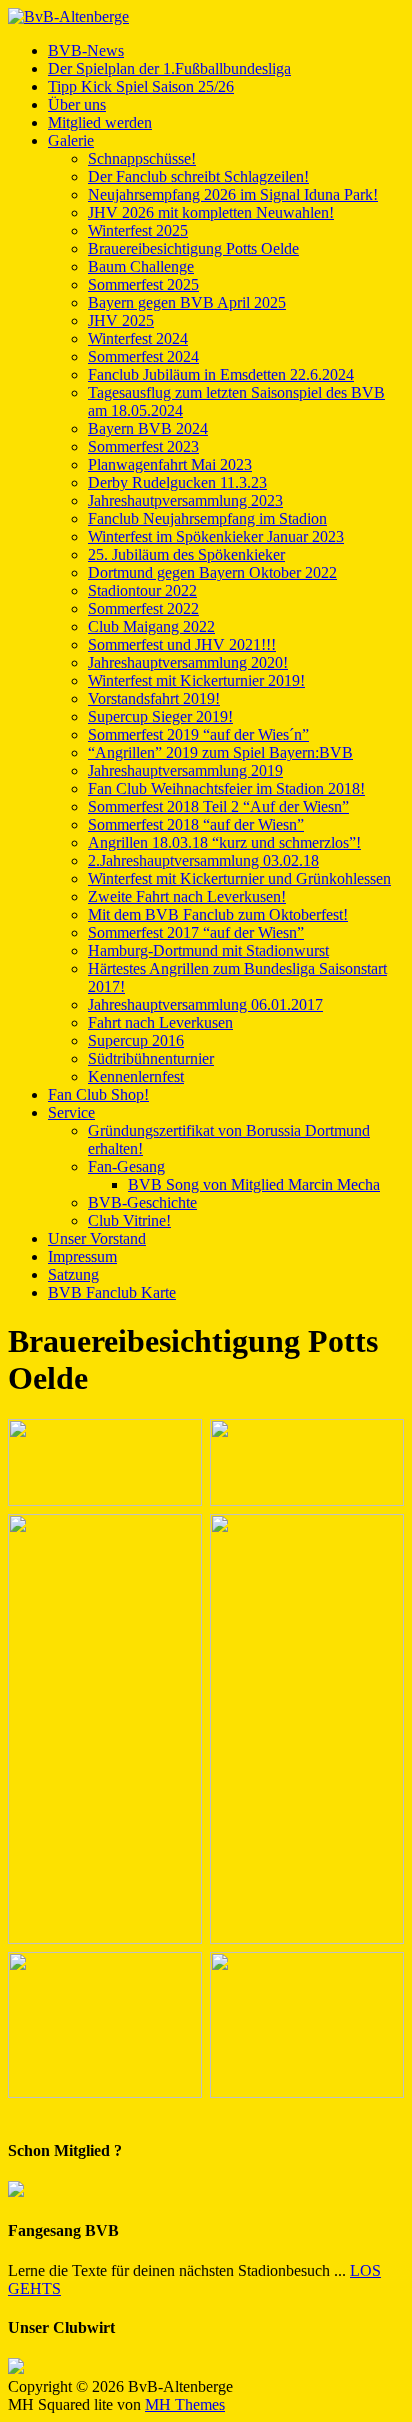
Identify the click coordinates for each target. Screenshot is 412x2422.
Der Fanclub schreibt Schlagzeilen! (198, 176)
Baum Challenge (141, 266)
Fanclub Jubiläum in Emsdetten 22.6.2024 (221, 374)
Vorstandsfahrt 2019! (154, 698)
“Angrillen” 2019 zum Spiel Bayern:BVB (220, 752)
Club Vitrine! (129, 1220)
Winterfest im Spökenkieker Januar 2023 (216, 536)
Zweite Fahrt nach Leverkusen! (187, 896)
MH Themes (185, 2404)
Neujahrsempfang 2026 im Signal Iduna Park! (233, 194)
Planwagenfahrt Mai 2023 (170, 464)
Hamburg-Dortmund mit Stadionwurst (208, 950)
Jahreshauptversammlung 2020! (188, 662)
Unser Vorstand (97, 1238)
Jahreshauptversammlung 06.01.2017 (205, 1004)
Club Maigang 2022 (151, 626)
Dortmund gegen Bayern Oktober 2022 (212, 572)
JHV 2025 (121, 320)
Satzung (73, 1274)
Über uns (77, 104)
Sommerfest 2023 (143, 446)
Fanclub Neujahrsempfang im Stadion (207, 518)
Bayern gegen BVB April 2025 (187, 302)
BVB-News (86, 50)
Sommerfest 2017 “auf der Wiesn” (196, 932)
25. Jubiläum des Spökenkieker (186, 554)
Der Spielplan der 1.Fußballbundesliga (169, 68)
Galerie (71, 140)
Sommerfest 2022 (143, 608)
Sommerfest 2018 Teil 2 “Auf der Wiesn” (218, 806)
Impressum (82, 1256)
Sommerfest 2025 (143, 284)
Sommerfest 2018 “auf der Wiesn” (196, 824)
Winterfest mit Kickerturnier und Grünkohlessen (239, 878)
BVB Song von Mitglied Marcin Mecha (254, 1184)
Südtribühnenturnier (151, 1058)
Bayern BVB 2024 (148, 428)
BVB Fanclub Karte (112, 1292)
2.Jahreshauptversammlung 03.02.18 (203, 860)
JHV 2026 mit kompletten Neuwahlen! (211, 212)
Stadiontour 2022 (142, 590)
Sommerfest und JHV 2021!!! (182, 644)
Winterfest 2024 (138, 338)
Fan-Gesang (126, 1166)
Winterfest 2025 (138, 230)
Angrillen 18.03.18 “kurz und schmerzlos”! (224, 842)
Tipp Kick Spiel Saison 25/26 (141, 86)
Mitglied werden (100, 122)
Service (71, 1112)
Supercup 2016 (136, 1040)
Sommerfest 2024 (143, 356)
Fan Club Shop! (98, 1094)
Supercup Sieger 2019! (160, 716)
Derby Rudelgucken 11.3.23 (177, 482)
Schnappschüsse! (142, 158)
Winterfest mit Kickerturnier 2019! (196, 680)
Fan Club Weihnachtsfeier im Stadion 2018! (226, 788)
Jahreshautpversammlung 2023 (185, 500)
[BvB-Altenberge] (206, 17)
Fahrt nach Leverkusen (160, 1022)
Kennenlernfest (136, 1076)
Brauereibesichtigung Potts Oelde (193, 248)
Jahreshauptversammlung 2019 (185, 770)
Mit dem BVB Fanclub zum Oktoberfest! (218, 914)
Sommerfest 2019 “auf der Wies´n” (198, 734)
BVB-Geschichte (142, 1202)
